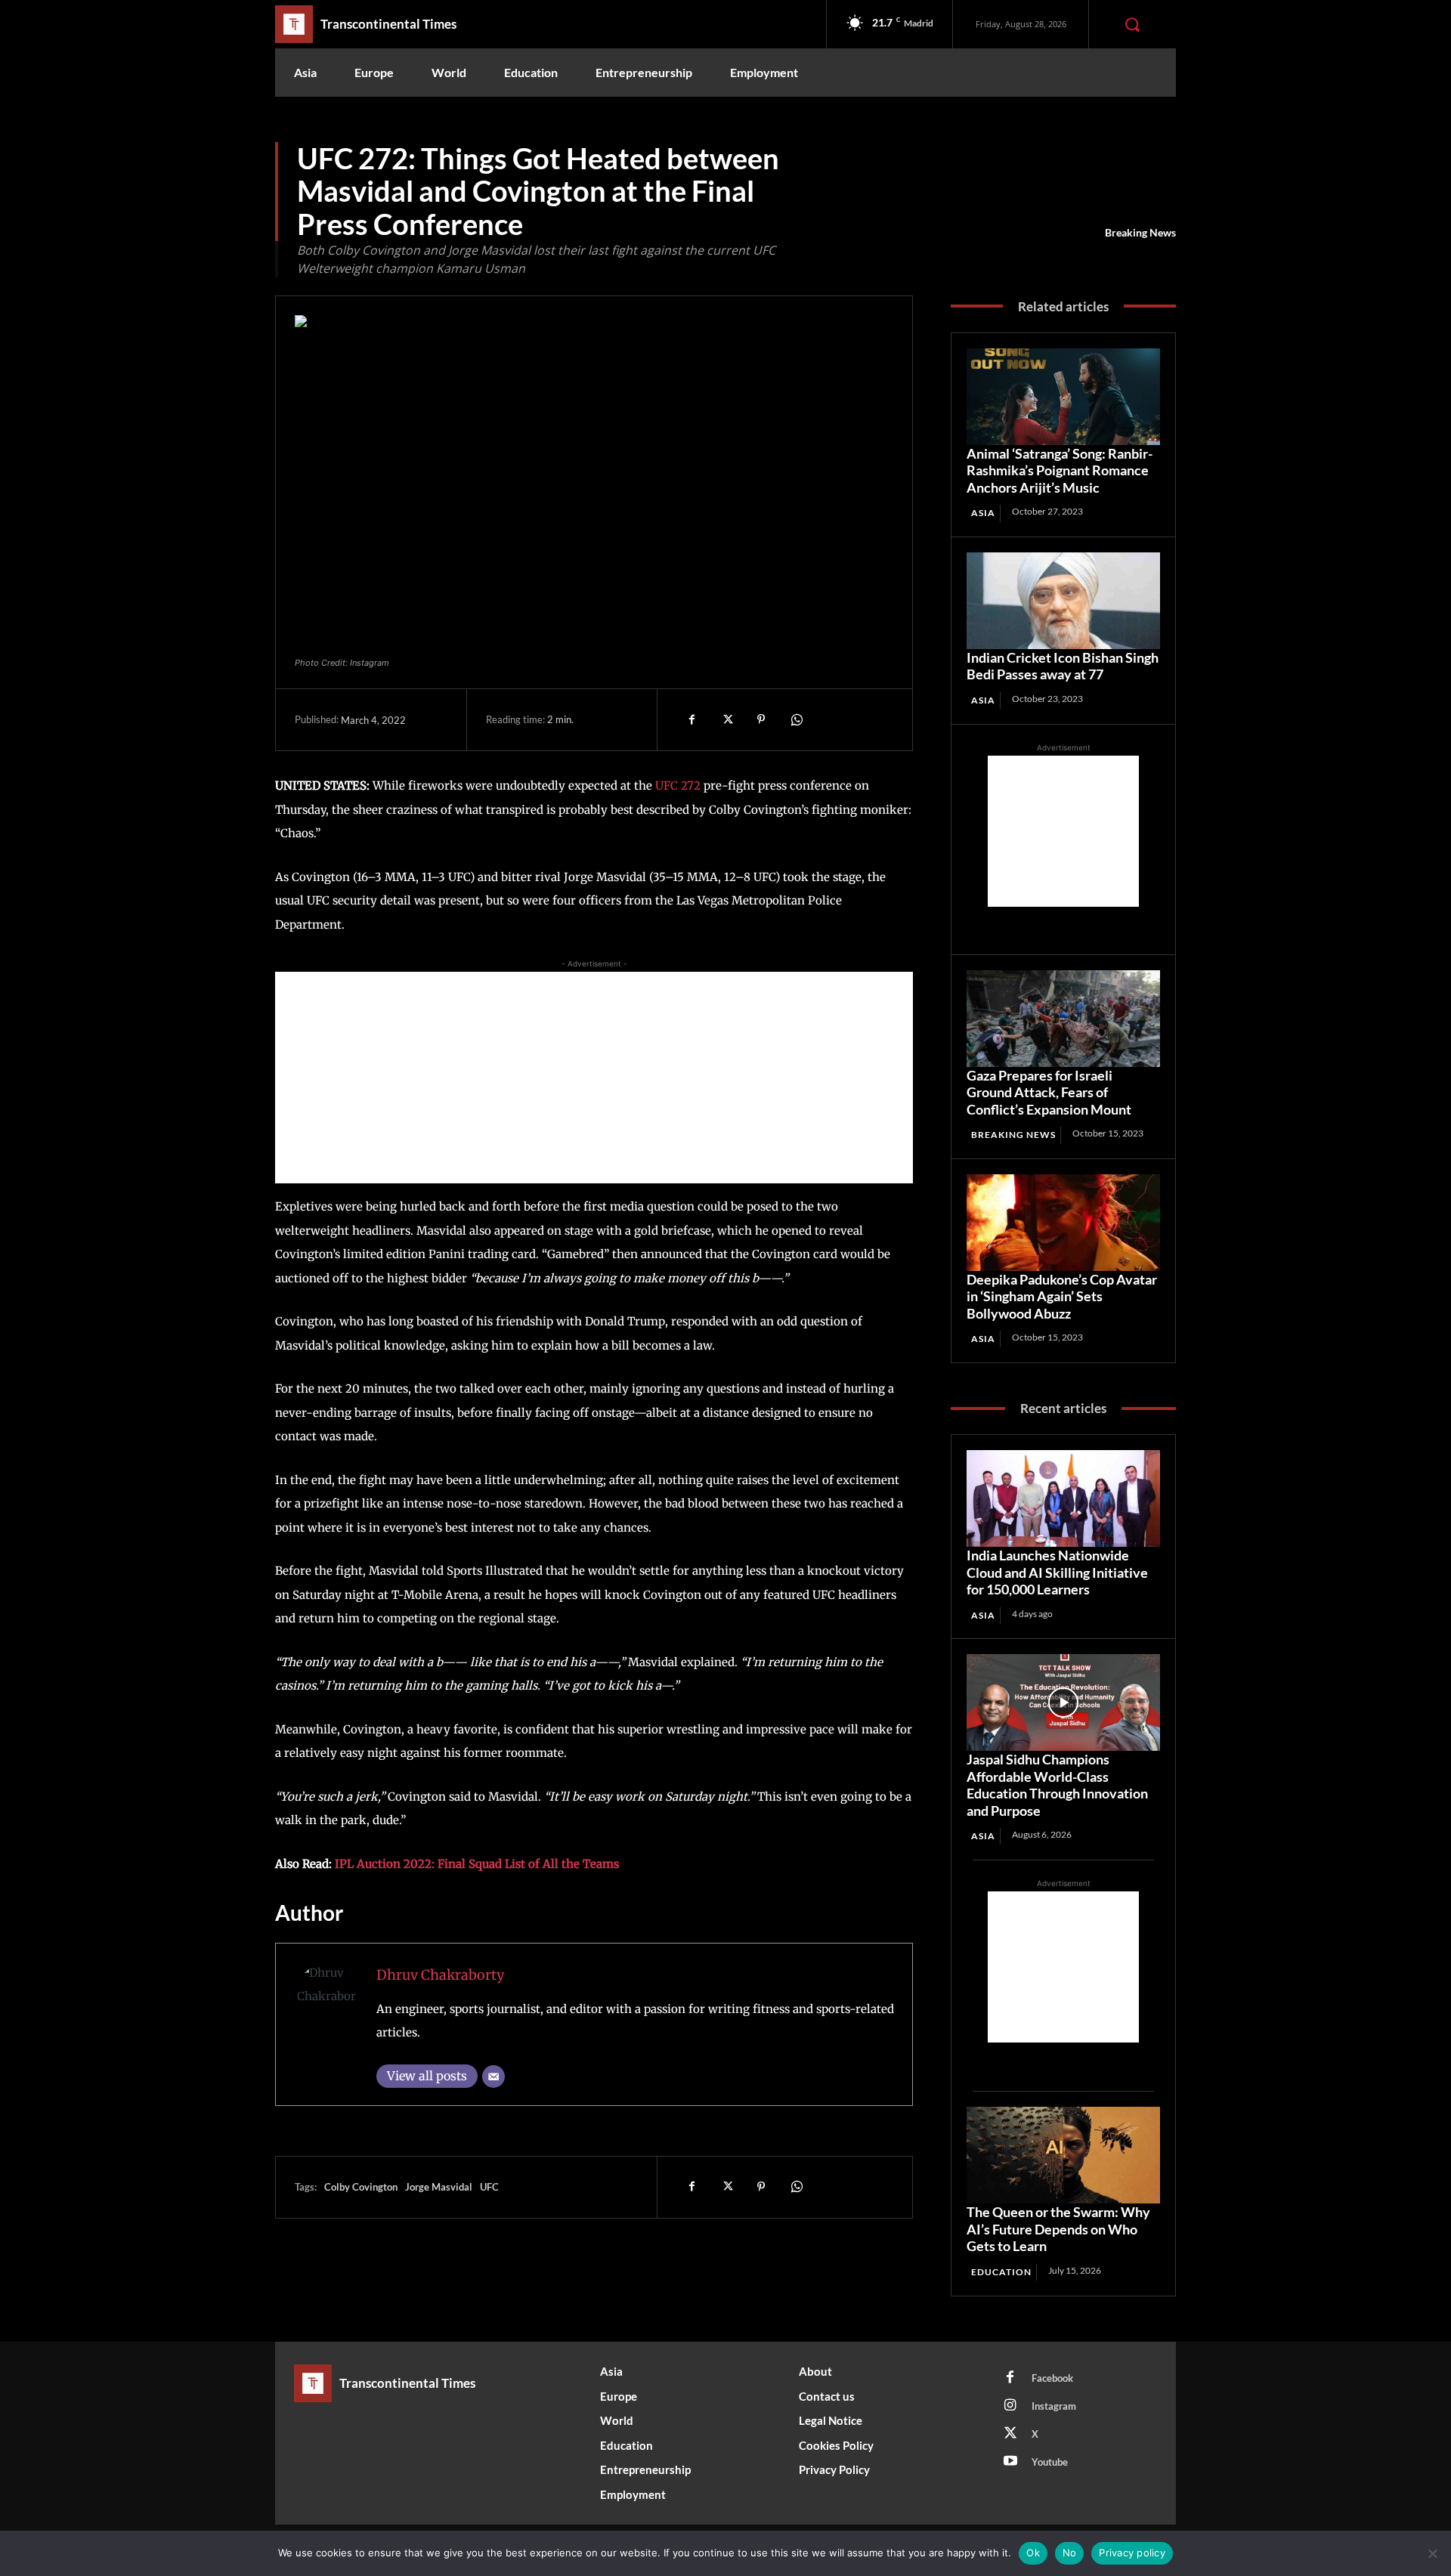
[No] (1432, 2553)
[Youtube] (1010, 2462)
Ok (1033, 2553)
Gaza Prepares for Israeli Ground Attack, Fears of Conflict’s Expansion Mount (1049, 1092)
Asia (983, 513)
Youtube (1050, 2462)
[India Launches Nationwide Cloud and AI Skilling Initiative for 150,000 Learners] (1063, 1498)
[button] (1132, 24)
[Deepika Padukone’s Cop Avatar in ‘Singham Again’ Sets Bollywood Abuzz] (1063, 1223)
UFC (489, 2187)
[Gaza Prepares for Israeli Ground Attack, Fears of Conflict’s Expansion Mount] (1063, 1019)
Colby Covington (361, 2187)
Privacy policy (1132, 2553)
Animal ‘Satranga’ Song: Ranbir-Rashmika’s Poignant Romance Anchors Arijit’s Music (1060, 470)
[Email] (493, 2077)
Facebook (1052, 2378)
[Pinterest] (761, 719)
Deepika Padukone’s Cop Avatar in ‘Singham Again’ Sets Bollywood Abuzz (1062, 1296)
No (1070, 2553)
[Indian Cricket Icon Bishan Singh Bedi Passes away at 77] (1063, 601)
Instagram (1054, 2406)
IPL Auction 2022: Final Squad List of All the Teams (477, 1864)
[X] (726, 719)
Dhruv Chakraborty (440, 1975)
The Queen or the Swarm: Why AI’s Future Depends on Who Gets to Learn (1058, 2229)
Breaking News (1140, 232)
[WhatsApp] (796, 719)
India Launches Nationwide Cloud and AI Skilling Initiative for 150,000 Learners (1057, 1572)
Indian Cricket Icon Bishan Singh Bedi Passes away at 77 (1063, 666)
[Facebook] (691, 719)
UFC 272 (678, 785)
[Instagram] (1010, 2406)
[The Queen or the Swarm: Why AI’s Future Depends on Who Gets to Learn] (1063, 2155)
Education (1001, 2272)
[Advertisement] (594, 1078)
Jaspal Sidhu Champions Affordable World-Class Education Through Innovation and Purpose (1057, 1785)
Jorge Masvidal (439, 2187)
